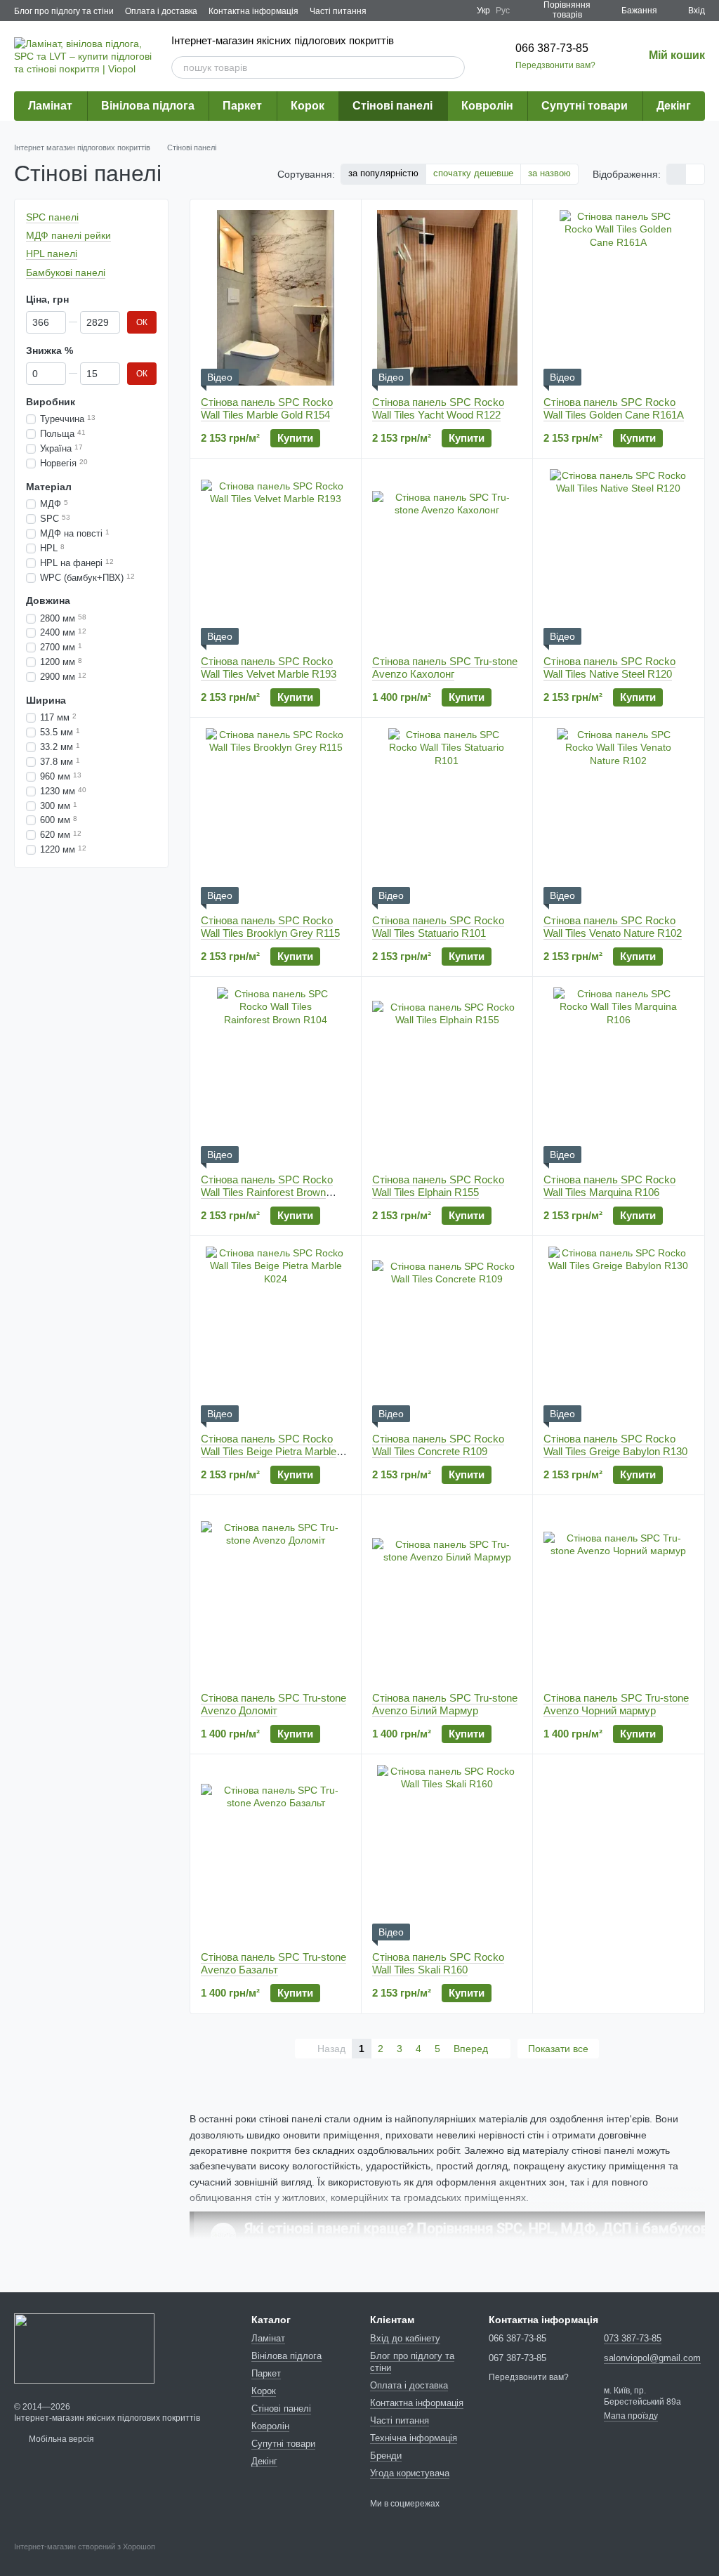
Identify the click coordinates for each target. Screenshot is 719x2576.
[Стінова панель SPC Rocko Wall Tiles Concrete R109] (447, 1334)
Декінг (674, 106)
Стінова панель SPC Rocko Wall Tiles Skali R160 (438, 1963)
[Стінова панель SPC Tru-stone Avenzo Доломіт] (276, 1593)
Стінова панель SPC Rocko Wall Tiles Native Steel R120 (609, 668)
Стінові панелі (393, 106)
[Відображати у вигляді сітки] (677, 174)
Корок (308, 106)
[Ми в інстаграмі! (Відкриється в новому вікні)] (457, 11)
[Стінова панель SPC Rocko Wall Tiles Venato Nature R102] (618, 816)
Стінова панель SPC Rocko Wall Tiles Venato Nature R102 (613, 927)
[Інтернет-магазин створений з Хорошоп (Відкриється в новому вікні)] (85, 2559)
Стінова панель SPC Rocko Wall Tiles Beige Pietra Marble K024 (269, 1451)
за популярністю (383, 173)
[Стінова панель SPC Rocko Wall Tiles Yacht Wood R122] (447, 298)
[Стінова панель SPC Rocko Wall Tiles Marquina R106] (618, 1075)
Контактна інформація (253, 11)
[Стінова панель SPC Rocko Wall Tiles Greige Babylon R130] (618, 1334)
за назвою (549, 173)
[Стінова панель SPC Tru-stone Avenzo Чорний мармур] (618, 1593)
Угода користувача (410, 2473)
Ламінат (50, 106)
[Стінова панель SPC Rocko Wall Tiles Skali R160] (447, 1853)
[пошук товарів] (454, 67)
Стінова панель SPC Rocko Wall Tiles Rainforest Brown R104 (267, 1192)
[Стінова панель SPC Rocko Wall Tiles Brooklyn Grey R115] (276, 816)
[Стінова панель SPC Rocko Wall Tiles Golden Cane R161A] (618, 298)
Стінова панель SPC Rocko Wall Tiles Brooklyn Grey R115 (270, 927)
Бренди (386, 2456)
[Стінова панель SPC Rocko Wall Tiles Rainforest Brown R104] (276, 1075)
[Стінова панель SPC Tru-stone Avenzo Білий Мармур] (447, 1593)
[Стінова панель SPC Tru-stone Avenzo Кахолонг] (447, 557)
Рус (503, 11)
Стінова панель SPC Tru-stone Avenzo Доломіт (273, 1704)
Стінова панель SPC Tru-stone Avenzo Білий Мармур (445, 1704)
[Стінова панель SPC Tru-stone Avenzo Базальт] (276, 1853)
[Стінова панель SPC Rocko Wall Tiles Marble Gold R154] (276, 298)
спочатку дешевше (473, 173)
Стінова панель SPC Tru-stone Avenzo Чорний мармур (616, 1704)
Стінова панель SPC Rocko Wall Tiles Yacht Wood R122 (438, 408)
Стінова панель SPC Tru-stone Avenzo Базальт (273, 1963)
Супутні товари (585, 106)
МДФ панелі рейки (68, 235)
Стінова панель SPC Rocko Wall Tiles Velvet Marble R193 (269, 668)
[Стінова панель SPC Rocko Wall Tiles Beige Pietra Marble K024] (276, 1334)
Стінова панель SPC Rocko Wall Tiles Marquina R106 (609, 1186)
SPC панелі (52, 217)
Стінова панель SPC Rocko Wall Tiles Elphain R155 (438, 1186)
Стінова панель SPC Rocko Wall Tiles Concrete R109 (438, 1445)
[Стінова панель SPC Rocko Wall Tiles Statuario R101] (447, 816)
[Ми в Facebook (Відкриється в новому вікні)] (423, 11)
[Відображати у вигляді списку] (695, 174)
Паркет (242, 106)
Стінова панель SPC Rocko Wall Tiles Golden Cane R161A (614, 408)
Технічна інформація (414, 2438)
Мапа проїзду (631, 2416)
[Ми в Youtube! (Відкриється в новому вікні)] (440, 11)
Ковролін (487, 106)
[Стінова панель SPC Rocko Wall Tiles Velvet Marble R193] (276, 557)
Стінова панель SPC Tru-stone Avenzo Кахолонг (445, 668)
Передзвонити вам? (555, 65)
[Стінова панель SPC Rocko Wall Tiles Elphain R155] (447, 1075)
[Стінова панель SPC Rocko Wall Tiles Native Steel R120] (618, 557)
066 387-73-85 (552, 48)
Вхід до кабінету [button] (405, 2338)
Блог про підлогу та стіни (64, 11)
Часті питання (338, 11)
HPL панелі (52, 254)
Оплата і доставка (161, 11)
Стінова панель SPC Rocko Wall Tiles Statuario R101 (438, 927)
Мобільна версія (60, 2439)
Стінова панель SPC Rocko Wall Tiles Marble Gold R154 (267, 408)
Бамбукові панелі (66, 272)
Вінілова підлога (148, 106)
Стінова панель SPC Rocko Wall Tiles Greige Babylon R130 (615, 1445)
